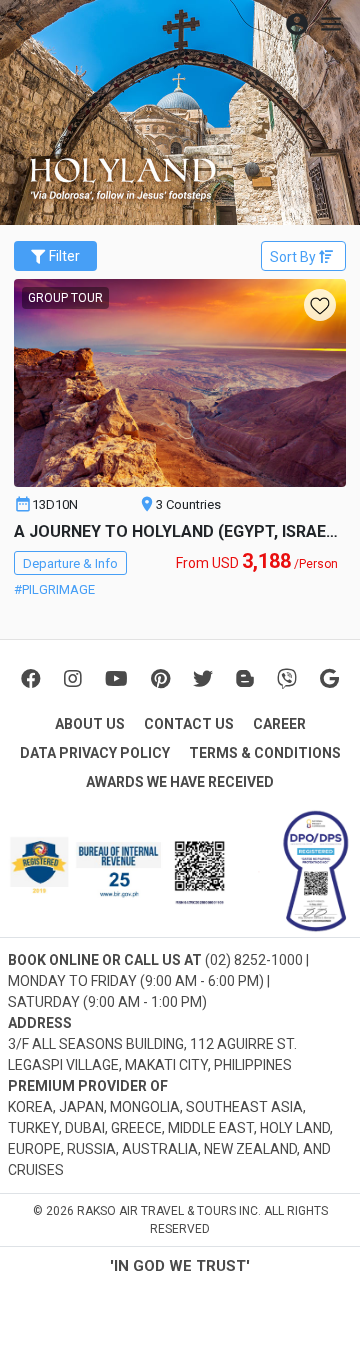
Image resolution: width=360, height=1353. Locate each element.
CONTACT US (189, 724)
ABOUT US (90, 724)
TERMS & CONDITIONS (265, 753)
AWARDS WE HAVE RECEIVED (180, 782)
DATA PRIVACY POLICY (95, 753)
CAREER (279, 724)
